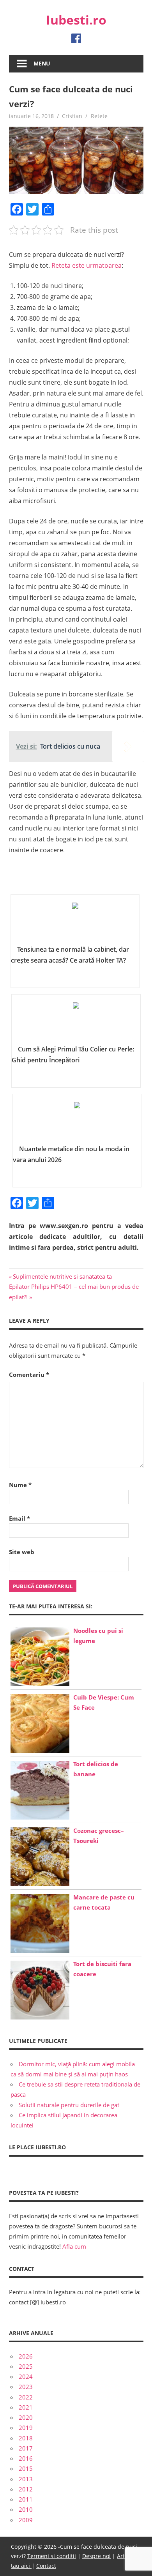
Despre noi (96, 2556)
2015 (26, 2468)
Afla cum (74, 2246)
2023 (26, 2387)
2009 (26, 2520)
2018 (26, 2438)
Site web (22, 1552)
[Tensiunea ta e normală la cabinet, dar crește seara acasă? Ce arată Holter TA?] (75, 922)
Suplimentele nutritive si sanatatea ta (62, 1276)
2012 (26, 2489)
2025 (26, 2366)
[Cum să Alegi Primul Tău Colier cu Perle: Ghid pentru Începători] (76, 1022)
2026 (26, 2356)
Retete (99, 116)
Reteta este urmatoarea (87, 265)
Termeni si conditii (52, 2556)
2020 (26, 2417)
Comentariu (29, 1375)
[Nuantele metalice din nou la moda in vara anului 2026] (77, 1122)
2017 (26, 2448)
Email (19, 1518)
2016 (26, 2458)
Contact (46, 2566)
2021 (26, 2407)
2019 (26, 2428)
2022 (26, 2397)
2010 (26, 2509)
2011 (26, 2499)
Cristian (72, 116)
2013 (26, 2479)
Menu (42, 63)
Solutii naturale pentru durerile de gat (69, 2105)
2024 (26, 2376)
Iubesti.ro (76, 20)
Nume (20, 1485)
